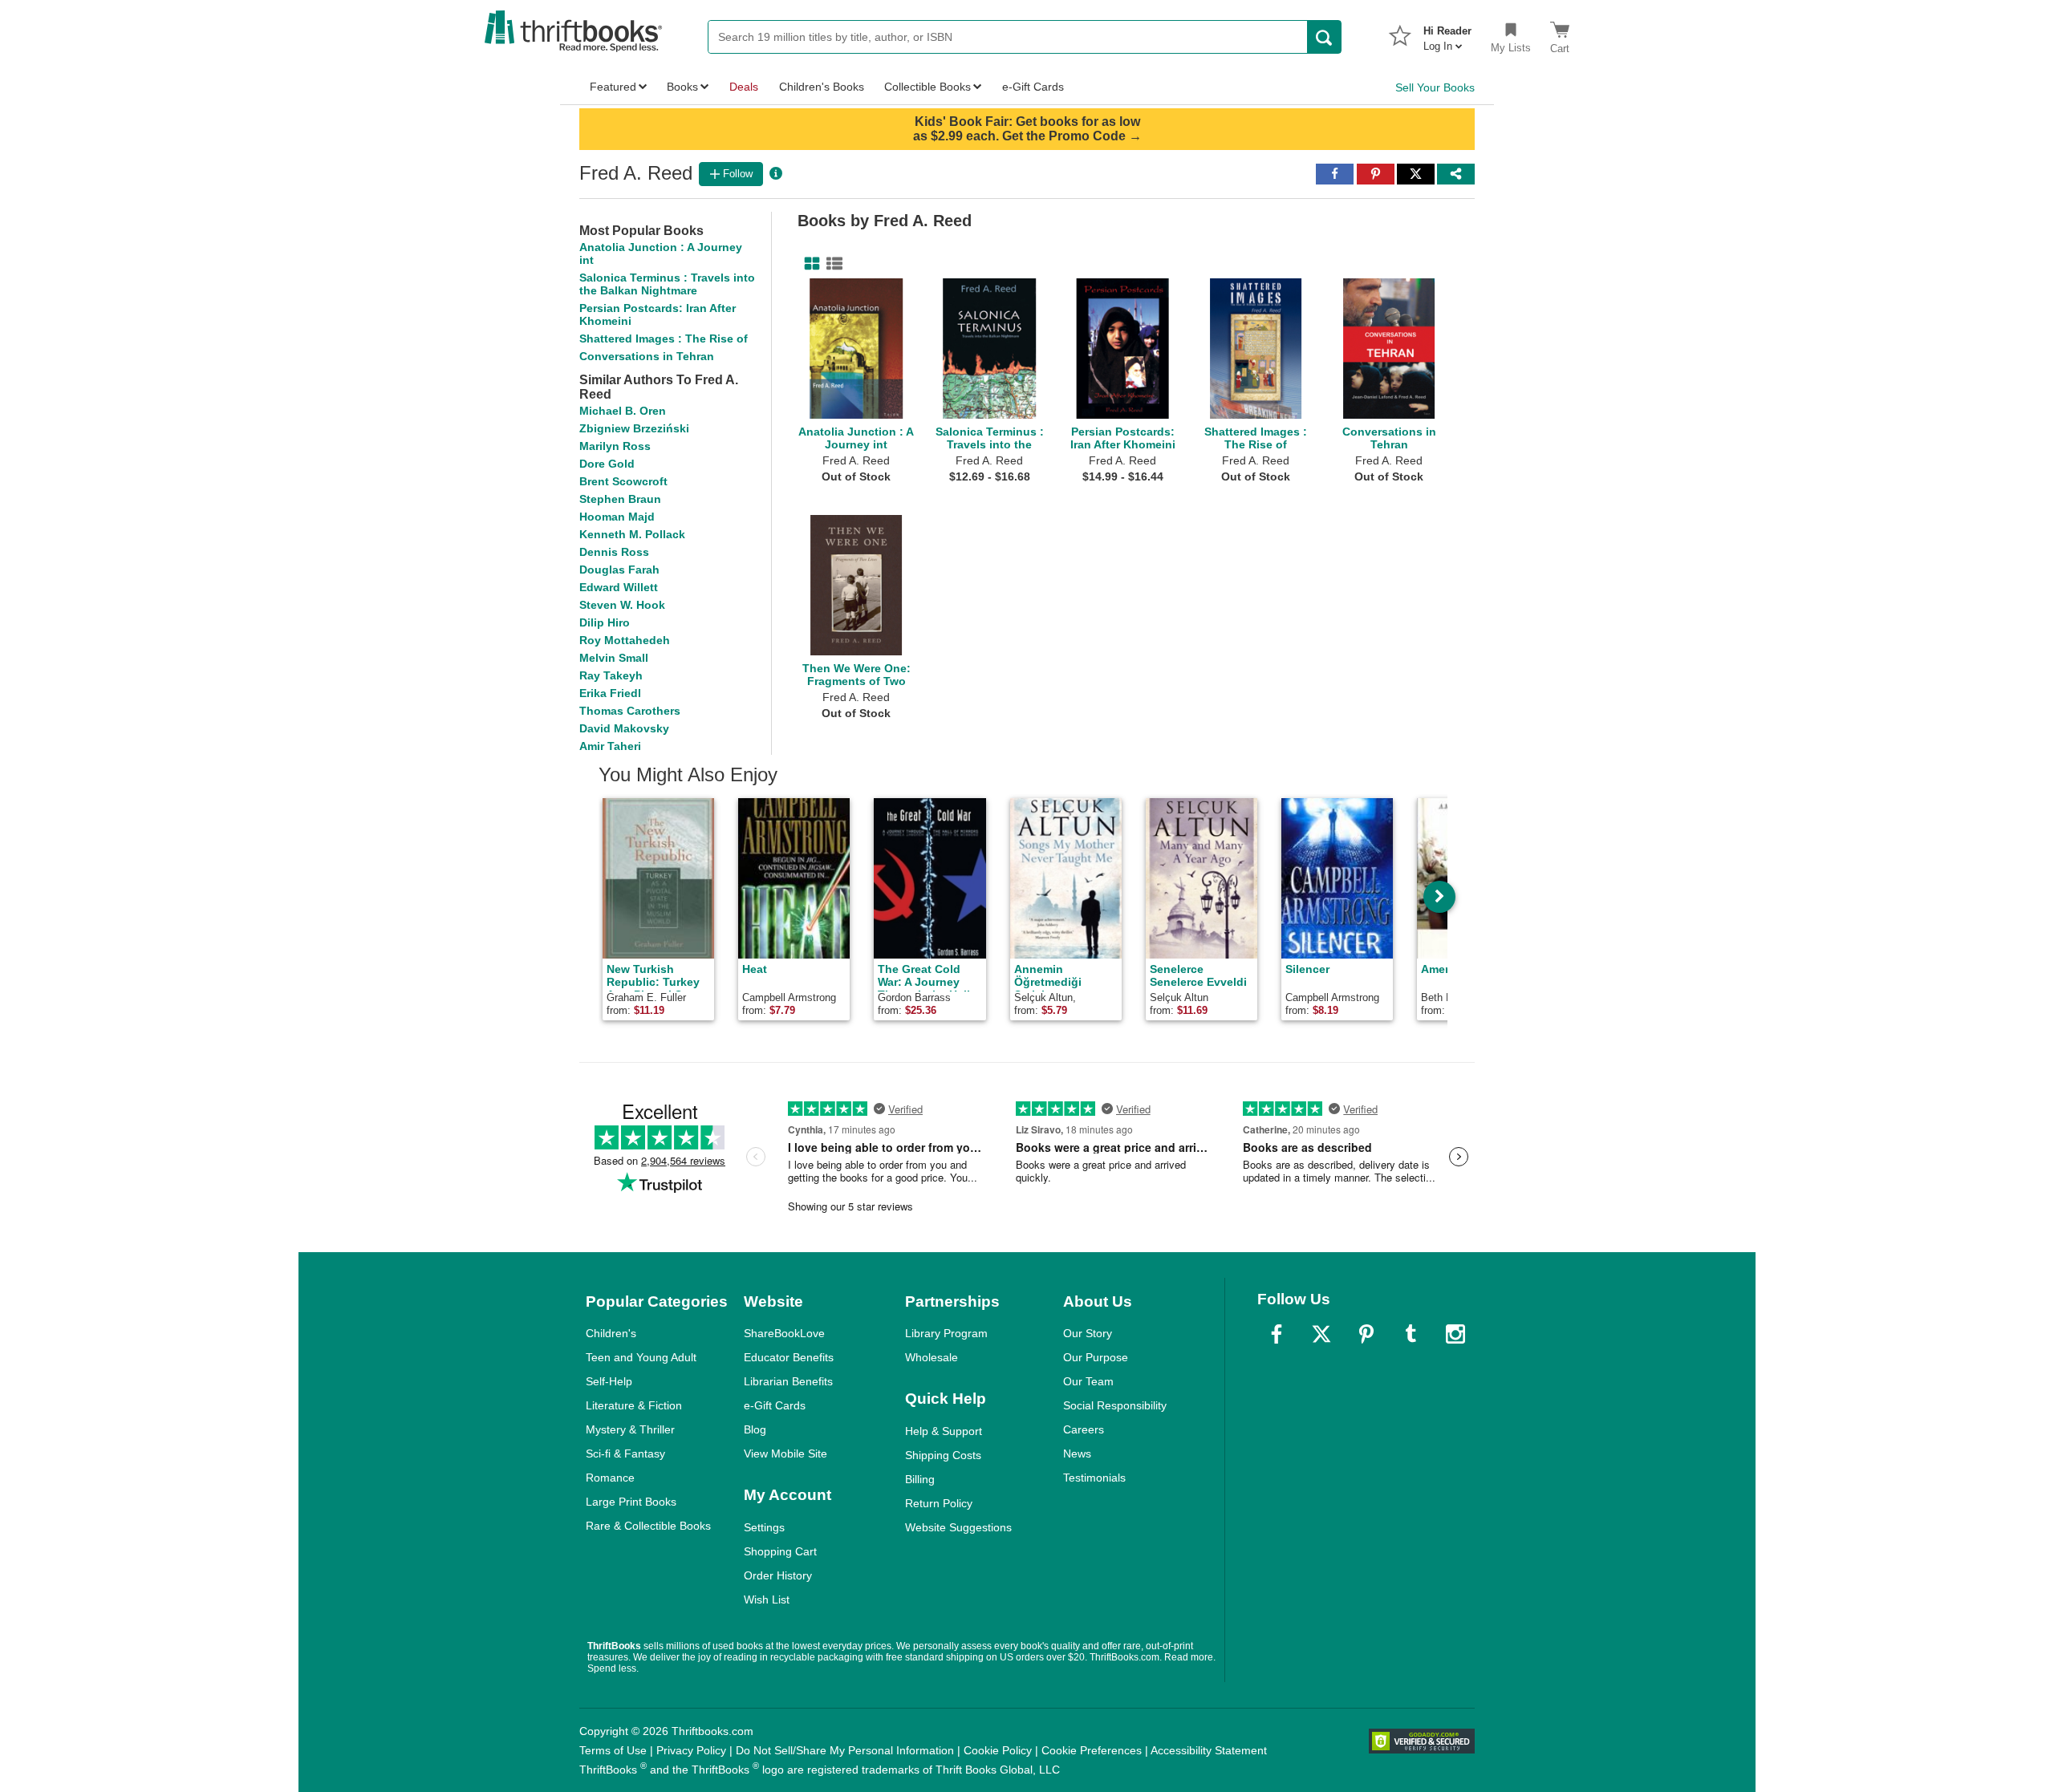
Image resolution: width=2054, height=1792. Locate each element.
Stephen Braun (620, 499)
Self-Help (609, 1381)
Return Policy (939, 1503)
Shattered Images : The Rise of (664, 339)
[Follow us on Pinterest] (1366, 1334)
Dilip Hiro (605, 622)
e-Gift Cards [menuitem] (1033, 87)
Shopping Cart (780, 1551)
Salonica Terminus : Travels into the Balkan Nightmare (667, 284)
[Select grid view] (809, 264)
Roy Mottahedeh (625, 640)
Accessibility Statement (1209, 1750)
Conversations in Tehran (647, 356)
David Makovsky (624, 728)
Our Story (1088, 1333)
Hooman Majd (617, 517)
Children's (611, 1333)
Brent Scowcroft (623, 481)
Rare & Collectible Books (648, 1526)
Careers (1084, 1429)
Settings (764, 1527)
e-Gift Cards (775, 1405)
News (1077, 1453)
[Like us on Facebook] (1277, 1334)
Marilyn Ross (615, 446)
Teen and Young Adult (641, 1357)
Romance (610, 1478)
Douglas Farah (619, 570)
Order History (778, 1575)
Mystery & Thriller (630, 1429)
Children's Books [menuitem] (822, 87)
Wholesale (932, 1357)
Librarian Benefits (788, 1381)
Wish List (767, 1599)
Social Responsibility (1115, 1405)
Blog (755, 1429)
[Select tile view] (831, 264)
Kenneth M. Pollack (632, 534)
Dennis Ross (614, 552)
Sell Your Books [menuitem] (1435, 87)
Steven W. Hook (622, 605)
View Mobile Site (785, 1453)
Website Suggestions (958, 1527)
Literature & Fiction (634, 1405)
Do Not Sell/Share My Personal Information (845, 1750)
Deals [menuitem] (744, 87)
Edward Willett (619, 587)
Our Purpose (1096, 1357)
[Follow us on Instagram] (1455, 1334)
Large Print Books (631, 1502)
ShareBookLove (784, 1333)
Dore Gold (607, 464)
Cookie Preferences (1092, 1750)
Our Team (1088, 1381)
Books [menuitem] (682, 87)
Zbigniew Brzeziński (634, 428)
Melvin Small (614, 658)
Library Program (946, 1333)
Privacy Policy (691, 1750)
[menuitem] (1447, 34)
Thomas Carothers (630, 711)
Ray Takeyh (611, 675)
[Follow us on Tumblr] (1411, 1334)
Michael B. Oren (623, 411)
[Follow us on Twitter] (1321, 1334)
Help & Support (944, 1431)
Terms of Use (613, 1750)
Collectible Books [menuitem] (928, 87)
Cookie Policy (998, 1750)
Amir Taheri (610, 746)
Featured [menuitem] (613, 87)
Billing (920, 1479)
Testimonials (1094, 1478)
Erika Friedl (610, 693)
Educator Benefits (789, 1357)
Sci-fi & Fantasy (625, 1453)
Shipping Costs (943, 1455)
